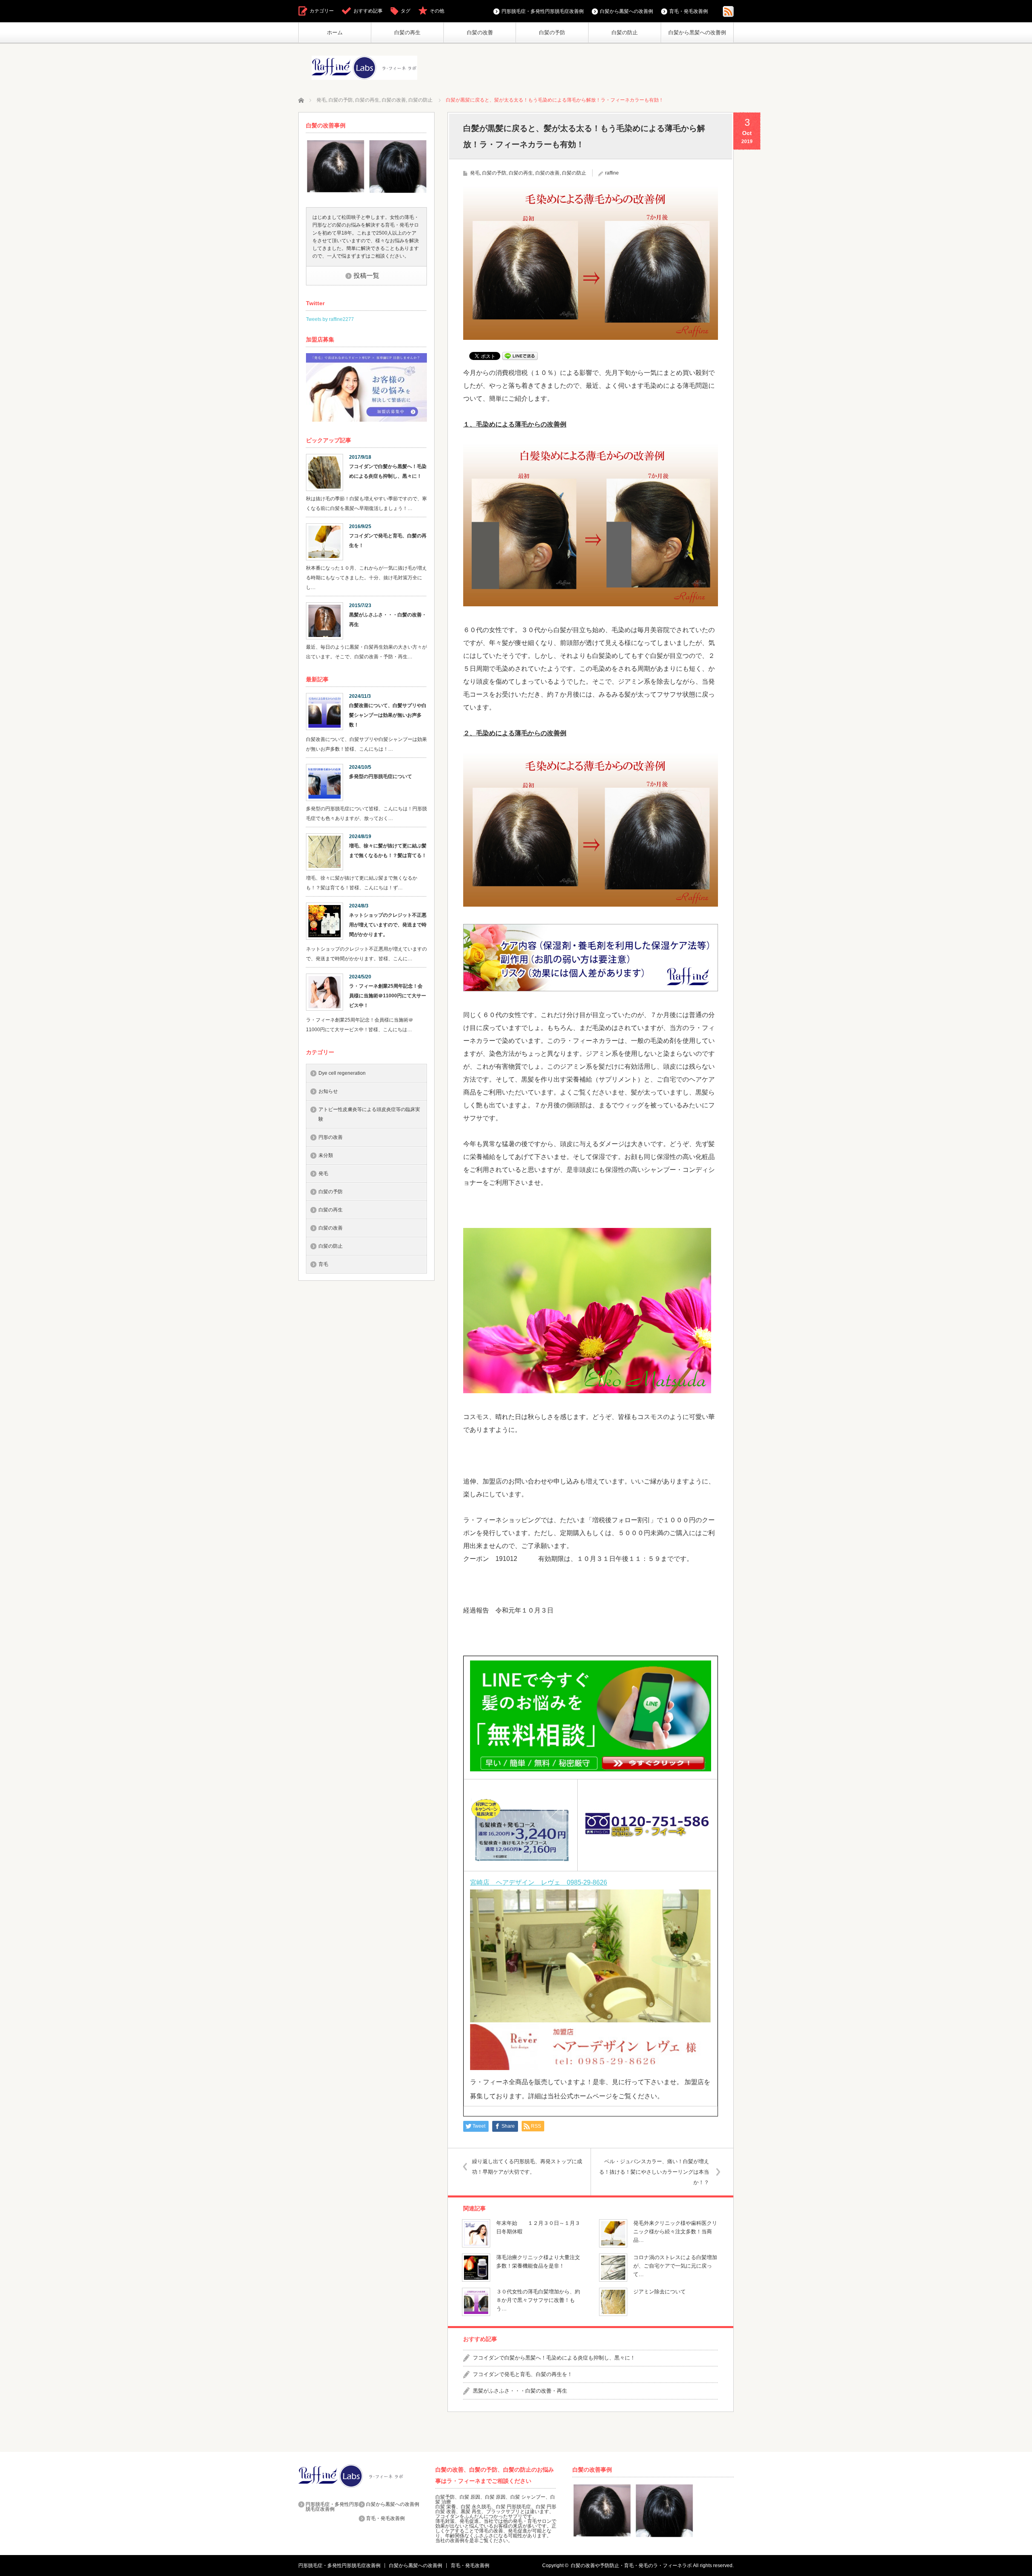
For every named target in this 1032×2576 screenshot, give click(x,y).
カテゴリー (322, 11)
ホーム (335, 32)
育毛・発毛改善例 (689, 11)
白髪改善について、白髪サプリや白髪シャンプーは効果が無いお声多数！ (388, 715)
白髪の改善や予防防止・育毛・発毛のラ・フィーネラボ (631, 2566)
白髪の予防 (552, 32)
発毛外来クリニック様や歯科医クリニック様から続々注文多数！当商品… (675, 2232)
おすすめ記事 (368, 11)
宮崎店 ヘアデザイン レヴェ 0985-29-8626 (539, 1882)
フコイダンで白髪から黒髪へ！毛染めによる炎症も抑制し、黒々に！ (554, 2358)
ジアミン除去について (660, 2292)
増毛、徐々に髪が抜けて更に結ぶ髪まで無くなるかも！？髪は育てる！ (388, 851)
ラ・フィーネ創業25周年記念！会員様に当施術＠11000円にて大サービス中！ (388, 996)
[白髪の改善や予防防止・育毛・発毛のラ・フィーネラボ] (364, 68)
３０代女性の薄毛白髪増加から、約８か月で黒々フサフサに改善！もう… (538, 2300)
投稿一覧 (366, 276)
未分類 (326, 1155)
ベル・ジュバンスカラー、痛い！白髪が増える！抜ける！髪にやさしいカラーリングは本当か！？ (654, 2172)
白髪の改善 (480, 32)
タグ (406, 11)
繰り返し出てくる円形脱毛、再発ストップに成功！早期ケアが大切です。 (527, 2167)
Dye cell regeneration (342, 1073)
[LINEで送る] (520, 355)
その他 (437, 11)
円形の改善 (331, 1137)
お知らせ (328, 1091)
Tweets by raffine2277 (330, 319)
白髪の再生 (407, 32)
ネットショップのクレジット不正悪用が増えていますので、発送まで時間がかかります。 (388, 925)
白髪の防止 (625, 32)
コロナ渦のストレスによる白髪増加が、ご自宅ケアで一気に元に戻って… (675, 2266)
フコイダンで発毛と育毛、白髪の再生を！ (523, 2374)
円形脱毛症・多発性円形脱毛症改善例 (543, 11)
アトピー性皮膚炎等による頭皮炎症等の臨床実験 (369, 1114)
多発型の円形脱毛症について (381, 776)
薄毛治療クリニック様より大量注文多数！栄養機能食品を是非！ (538, 2262)
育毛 (323, 1264)
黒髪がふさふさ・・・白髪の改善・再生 (520, 2391)
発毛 (475, 173)
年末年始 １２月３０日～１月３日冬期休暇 (538, 2227)
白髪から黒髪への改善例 (697, 32)
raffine (612, 173)
